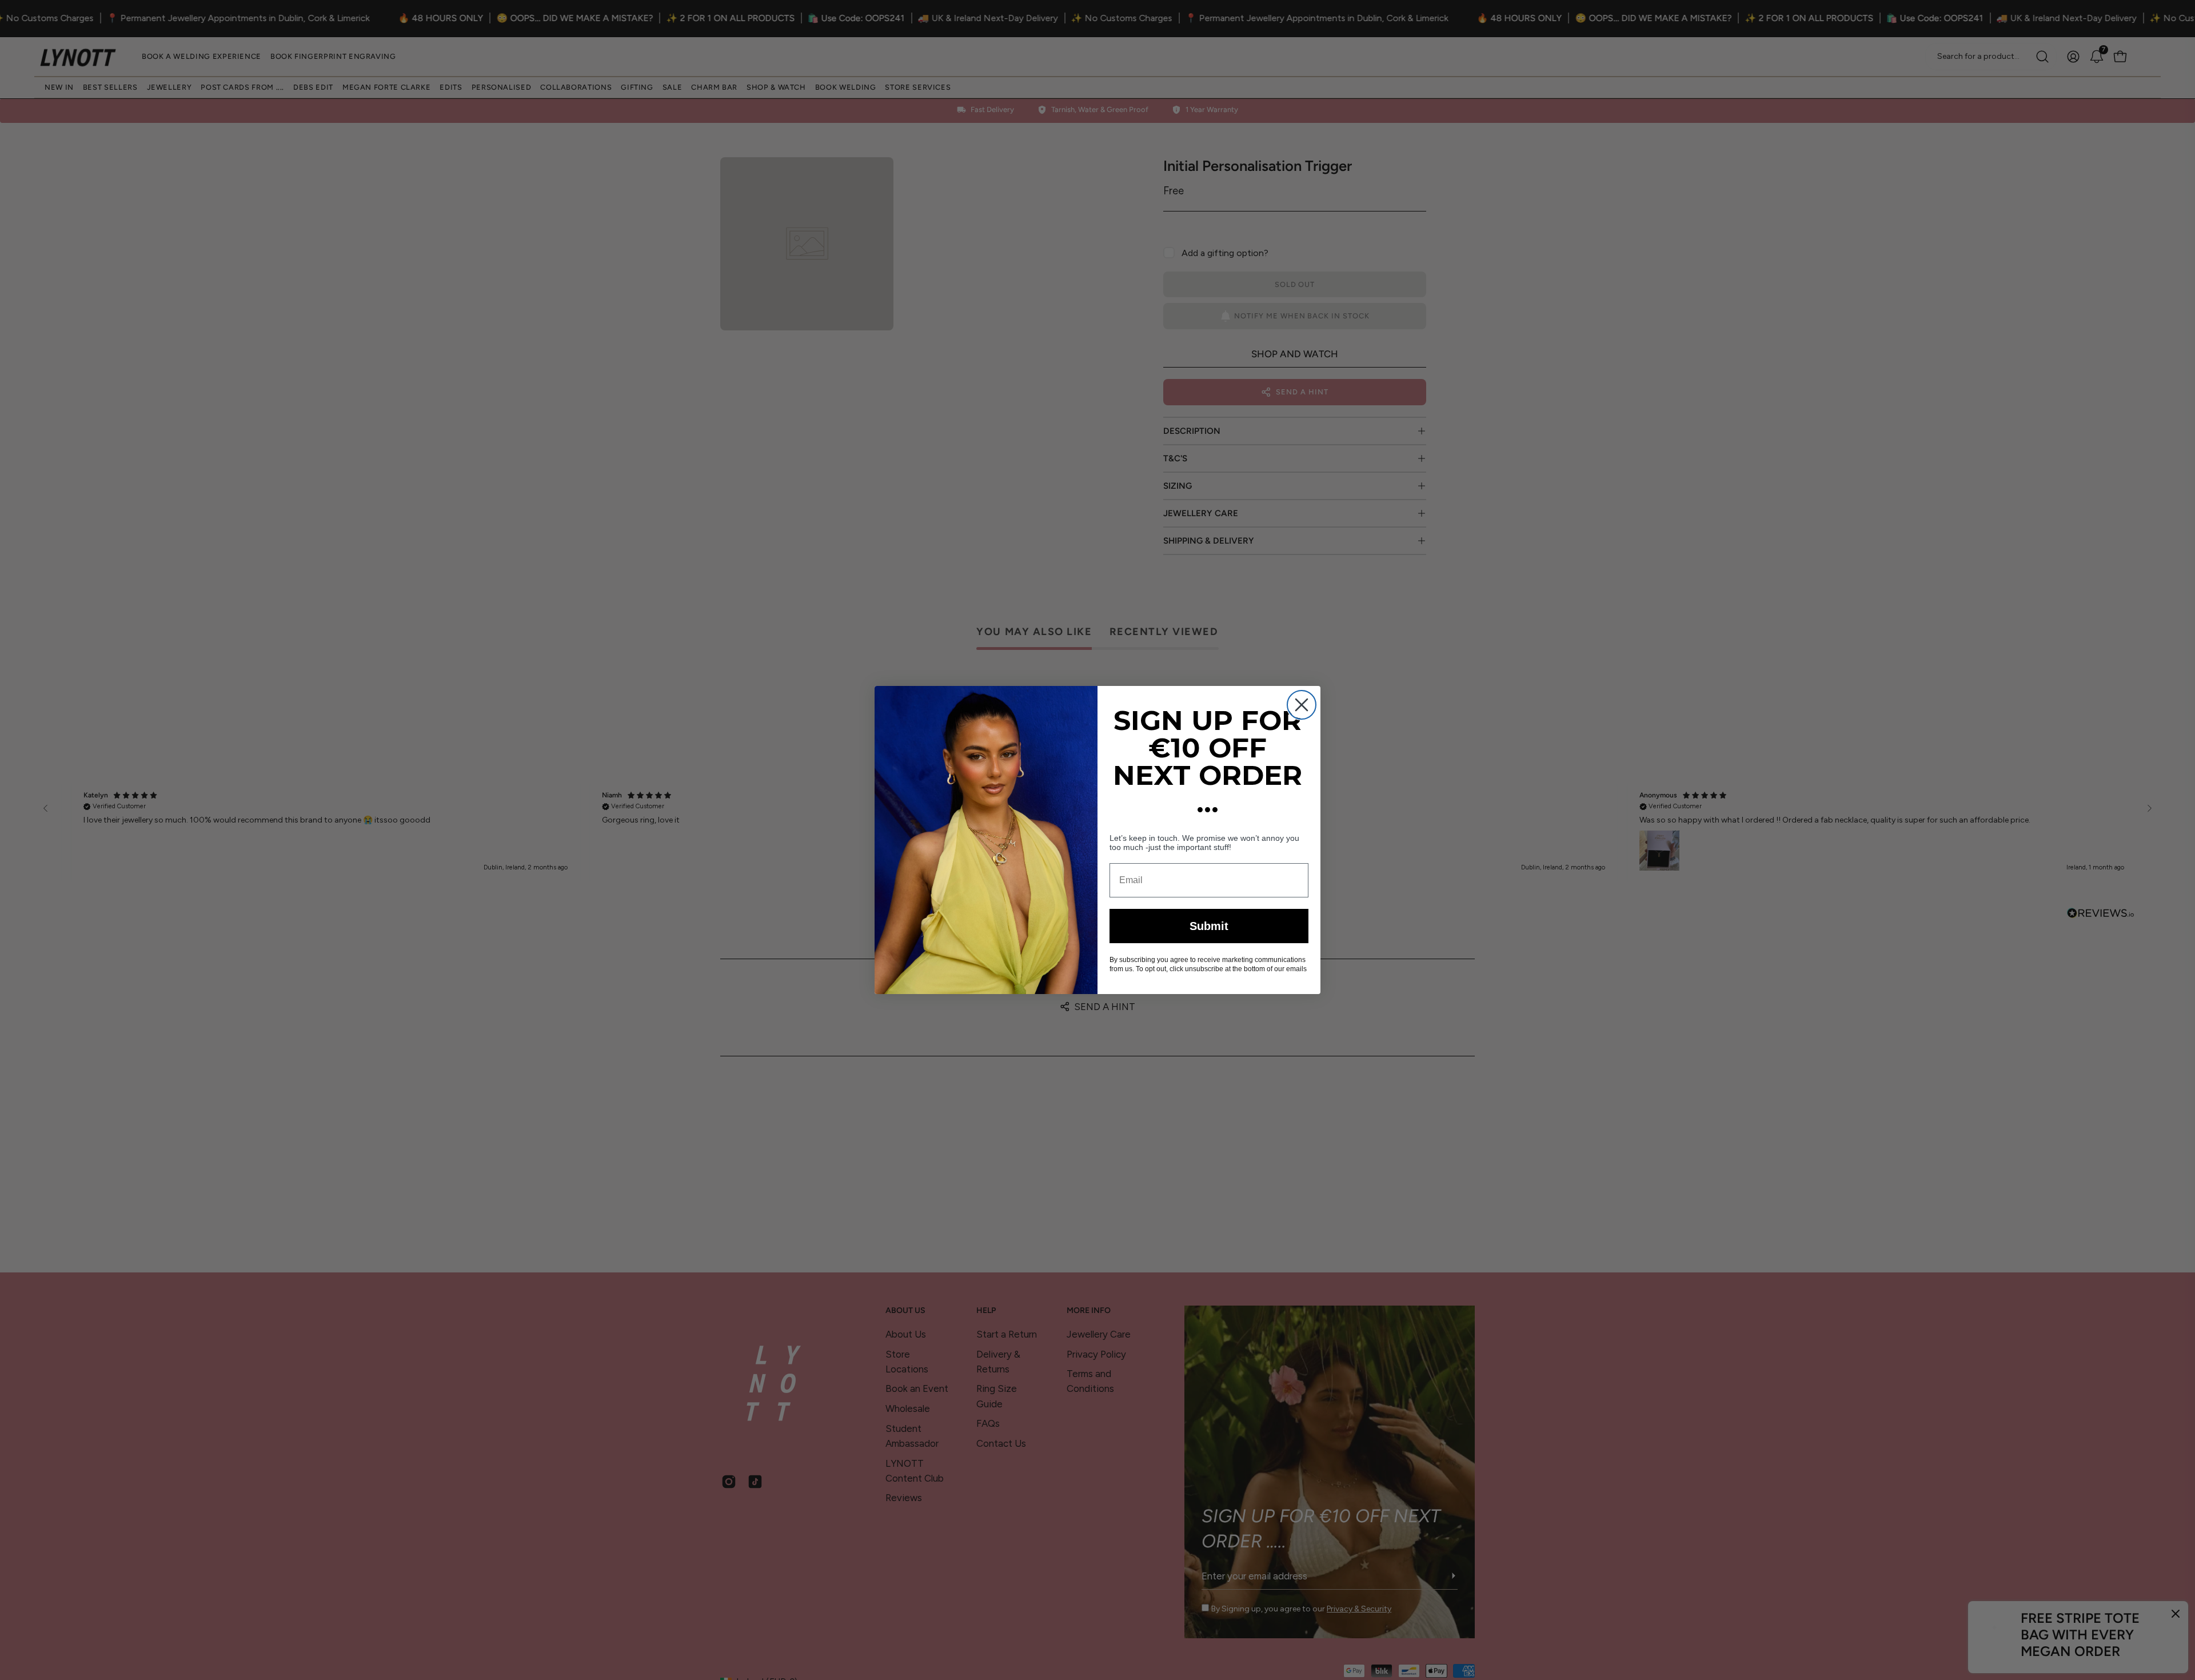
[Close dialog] (1302, 705)
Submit (1209, 926)
